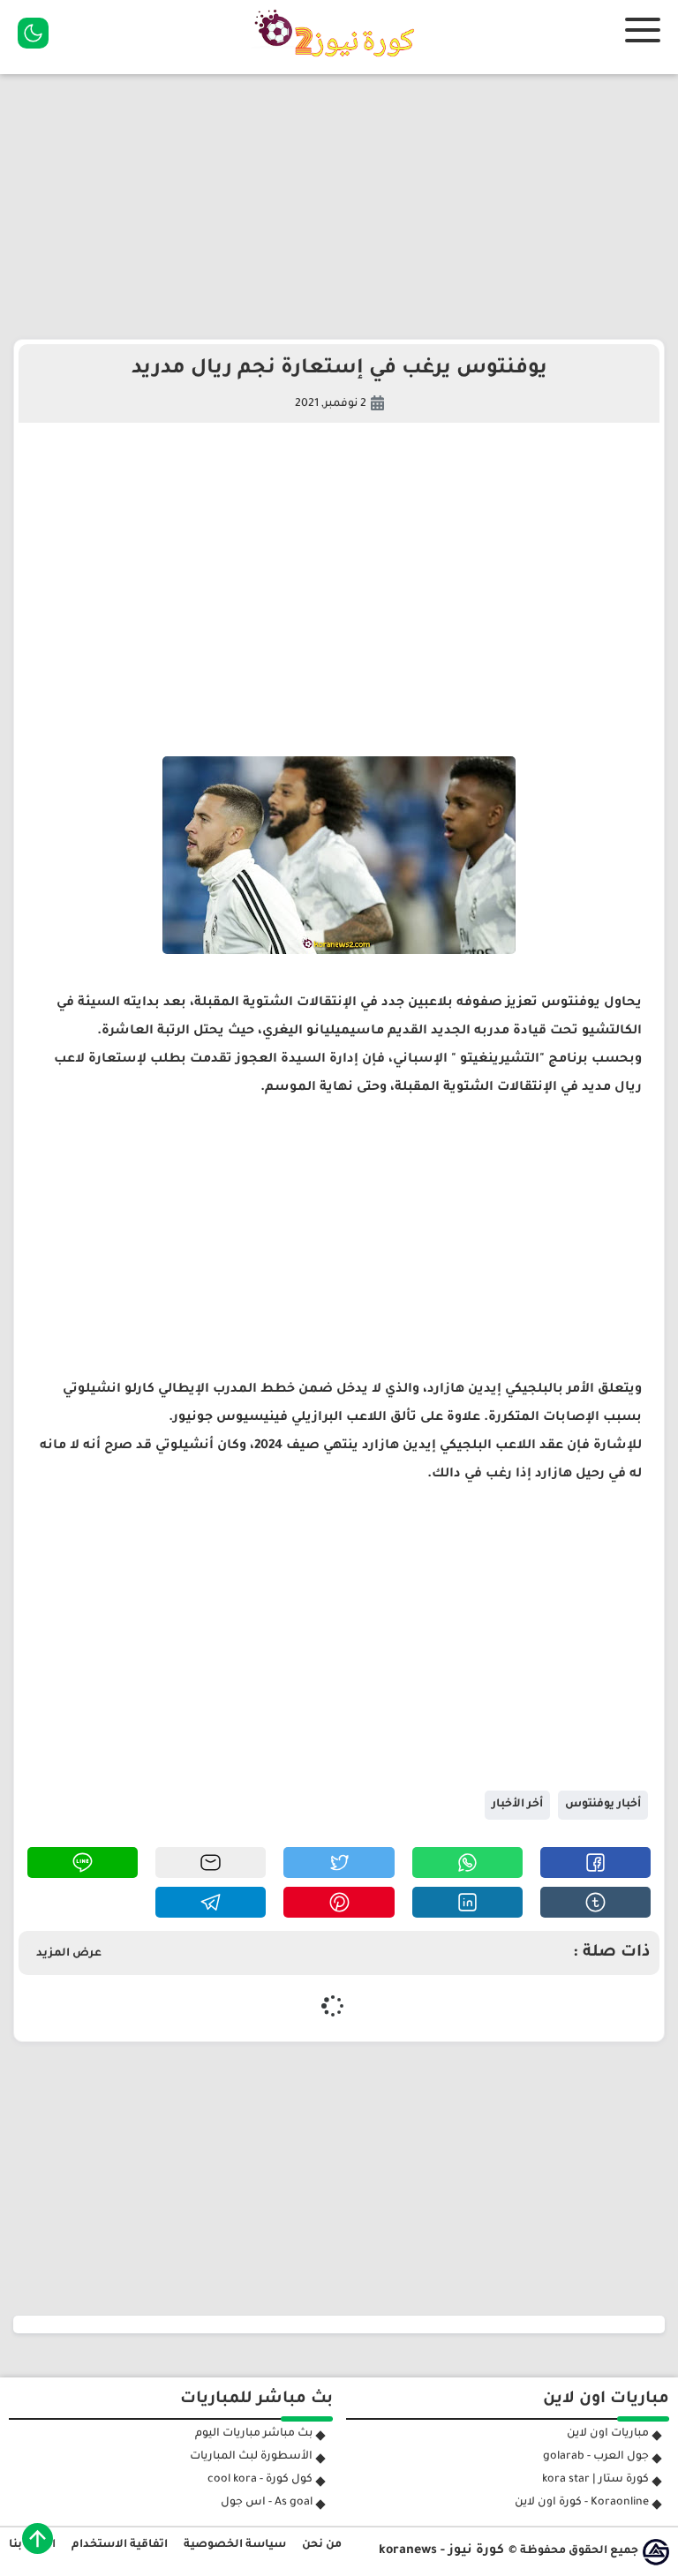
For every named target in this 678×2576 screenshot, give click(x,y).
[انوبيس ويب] (656, 2552)
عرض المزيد (69, 1954)
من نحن (322, 2545)
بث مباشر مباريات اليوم (254, 2434)
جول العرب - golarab (596, 2457)
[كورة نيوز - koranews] (339, 63)
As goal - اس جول (267, 2503)
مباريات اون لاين (608, 2434)
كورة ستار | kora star (595, 2480)
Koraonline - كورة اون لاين (582, 2503)
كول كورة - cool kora (260, 2480)
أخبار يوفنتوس (603, 1805)
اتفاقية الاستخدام (120, 2545)
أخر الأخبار (517, 1805)
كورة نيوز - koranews (441, 2551)
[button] (595, 1863)
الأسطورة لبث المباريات (251, 2457)
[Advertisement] (339, 207)
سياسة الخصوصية (235, 2545)
